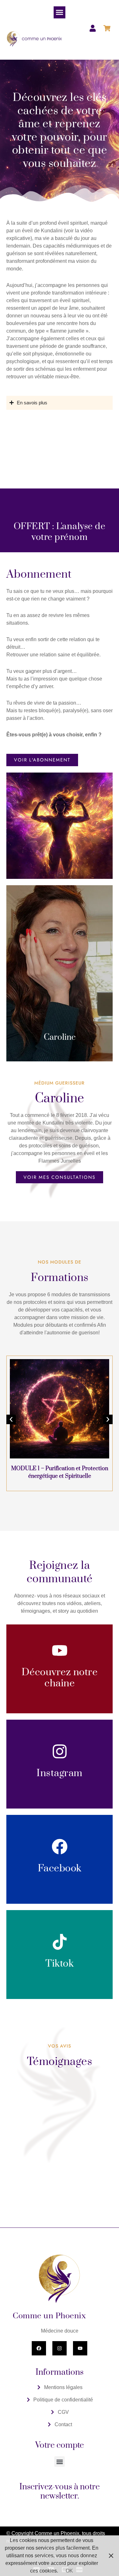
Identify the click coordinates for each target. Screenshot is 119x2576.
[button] (60, 12)
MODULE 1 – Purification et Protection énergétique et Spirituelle (60, 1472)
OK (69, 2571)
